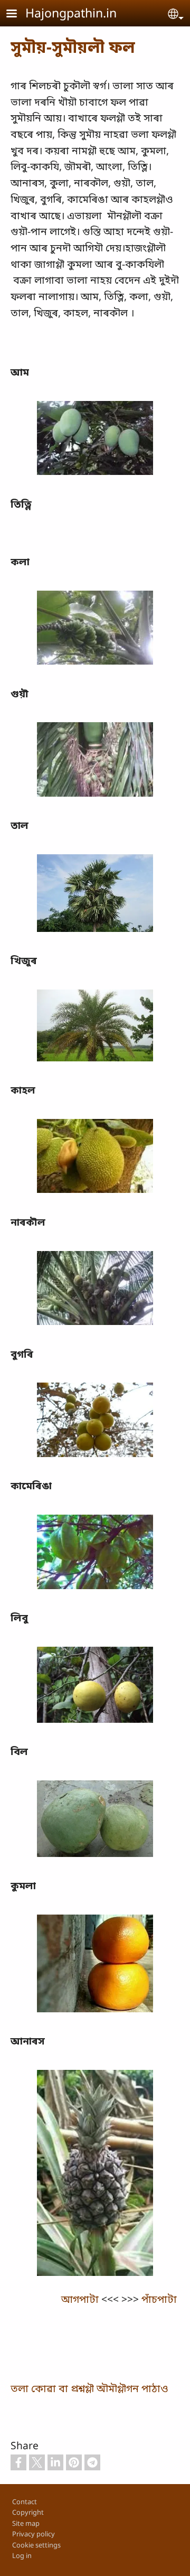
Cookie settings (36, 2545)
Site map (26, 2523)
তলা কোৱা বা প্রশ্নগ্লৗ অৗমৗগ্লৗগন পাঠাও (89, 2388)
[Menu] (18, 15)
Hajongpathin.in (71, 13)
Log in (22, 2555)
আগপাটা (80, 2299)
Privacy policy (34, 2534)
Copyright (28, 2512)
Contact (25, 2502)
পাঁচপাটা (160, 2299)
